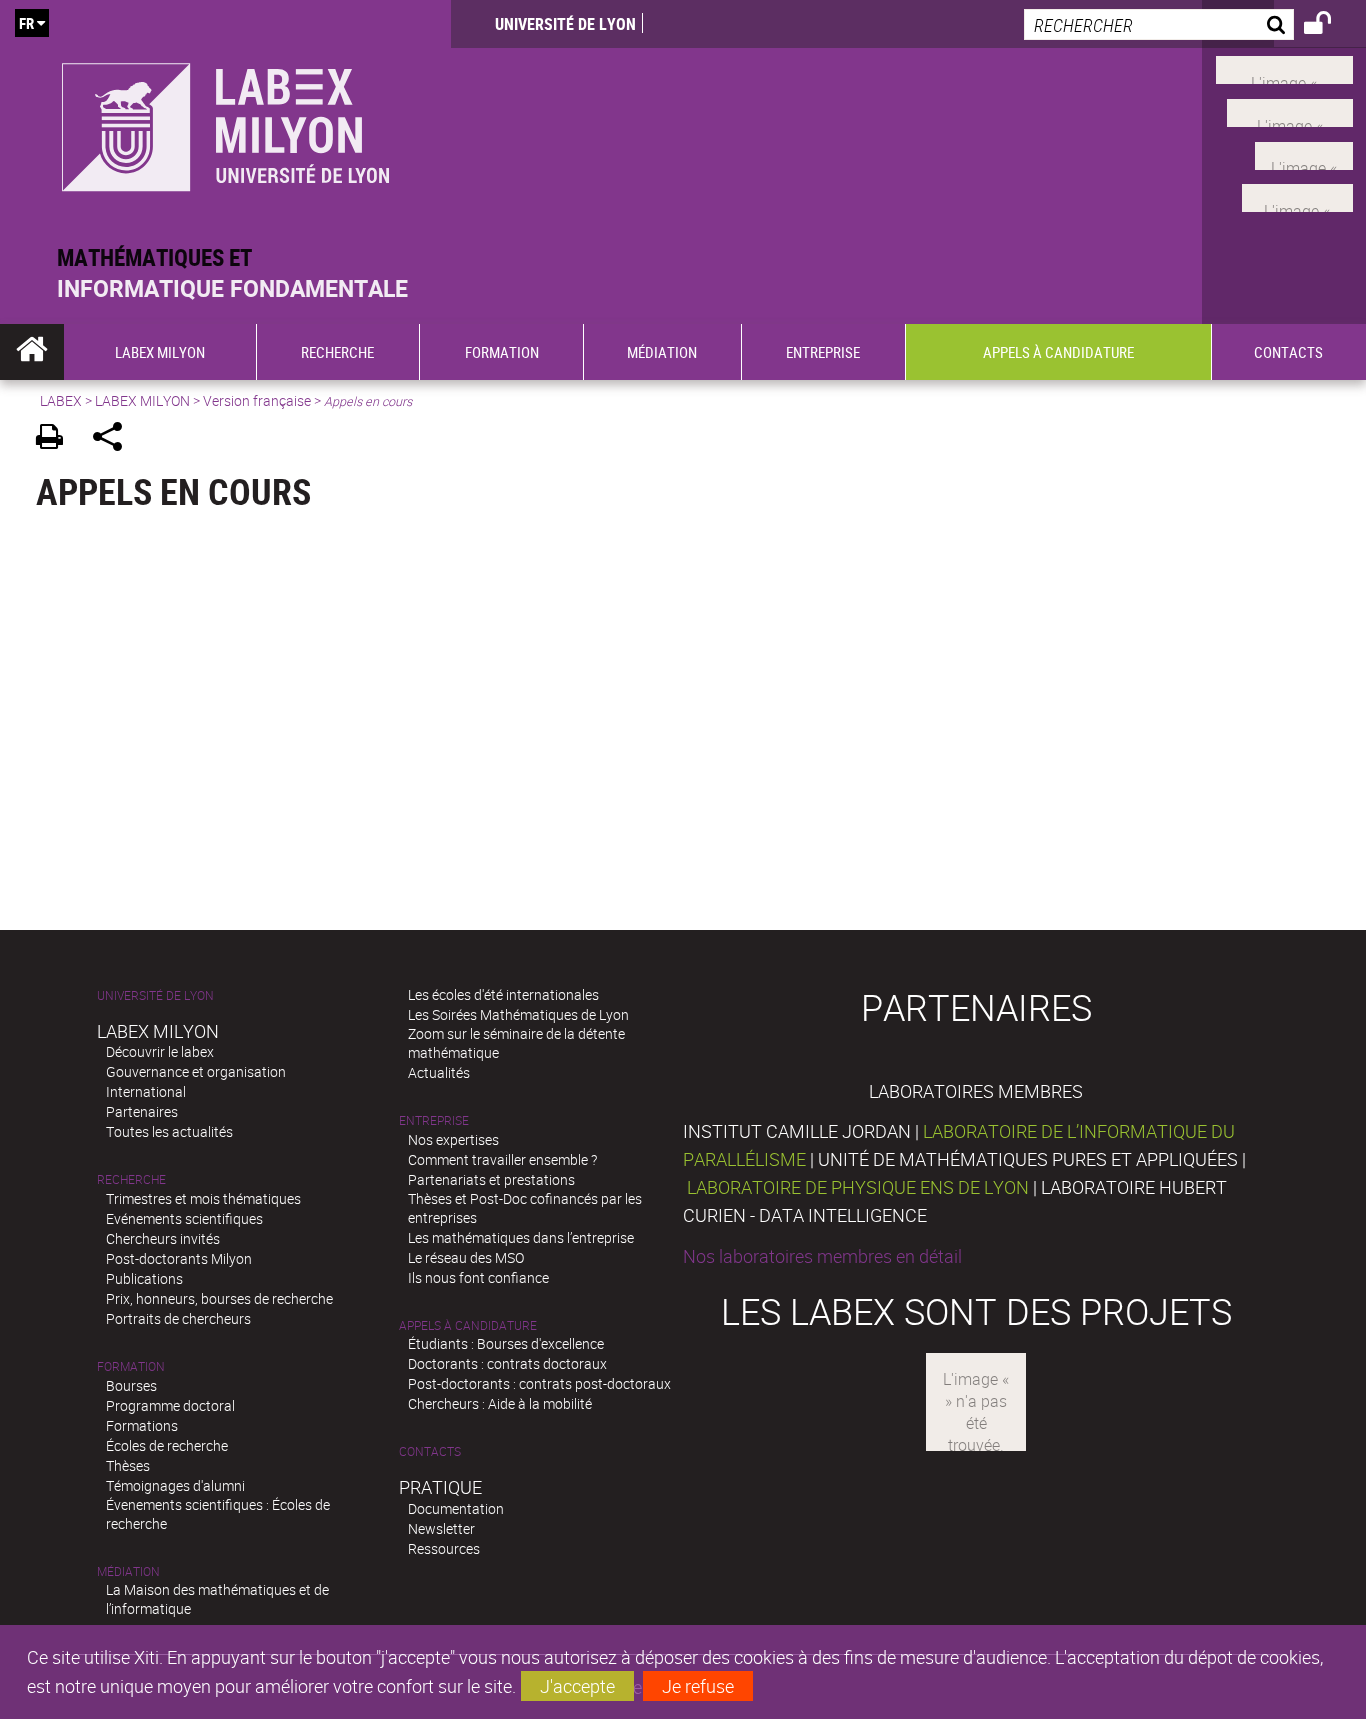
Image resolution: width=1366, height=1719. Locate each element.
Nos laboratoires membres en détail (822, 1256)
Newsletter (441, 1528)
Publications (144, 1278)
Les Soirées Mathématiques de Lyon (518, 1014)
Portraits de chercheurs (178, 1318)
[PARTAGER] (114, 439)
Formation (131, 1366)
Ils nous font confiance (478, 1277)
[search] (1159, 24)
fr (26, 23)
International (146, 1091)
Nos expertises (453, 1139)
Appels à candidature (468, 1325)
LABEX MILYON (142, 400)
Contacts (430, 1451)
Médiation (128, 1571)
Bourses (131, 1385)
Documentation (456, 1508)
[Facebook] (1284, 68)
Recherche (131, 1179)
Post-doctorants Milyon (179, 1258)
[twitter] (1297, 196)
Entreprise (434, 1120)
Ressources (444, 1548)
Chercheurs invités (163, 1238)
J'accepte (577, 1686)
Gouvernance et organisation (196, 1071)
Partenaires (142, 1111)
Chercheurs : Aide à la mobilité (500, 1403)
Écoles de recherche (167, 1445)
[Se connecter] (1330, 26)
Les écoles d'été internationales (503, 994)
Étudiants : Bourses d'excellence (506, 1343)
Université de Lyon (565, 24)
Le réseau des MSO (466, 1257)
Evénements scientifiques (184, 1218)
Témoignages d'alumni (175, 1485)
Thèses (128, 1465)
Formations (142, 1425)
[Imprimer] (56, 439)
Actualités (439, 1072)
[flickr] (1304, 153)
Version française (257, 400)
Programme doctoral (170, 1405)
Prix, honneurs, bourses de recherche (219, 1298)
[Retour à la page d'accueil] (225, 121)
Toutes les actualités (169, 1131)
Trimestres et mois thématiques (203, 1198)
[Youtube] (1290, 111)
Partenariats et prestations (491, 1179)
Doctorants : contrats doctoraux (507, 1363)
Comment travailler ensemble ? (502, 1159)
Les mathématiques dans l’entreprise (521, 1237)
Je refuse (698, 1686)
